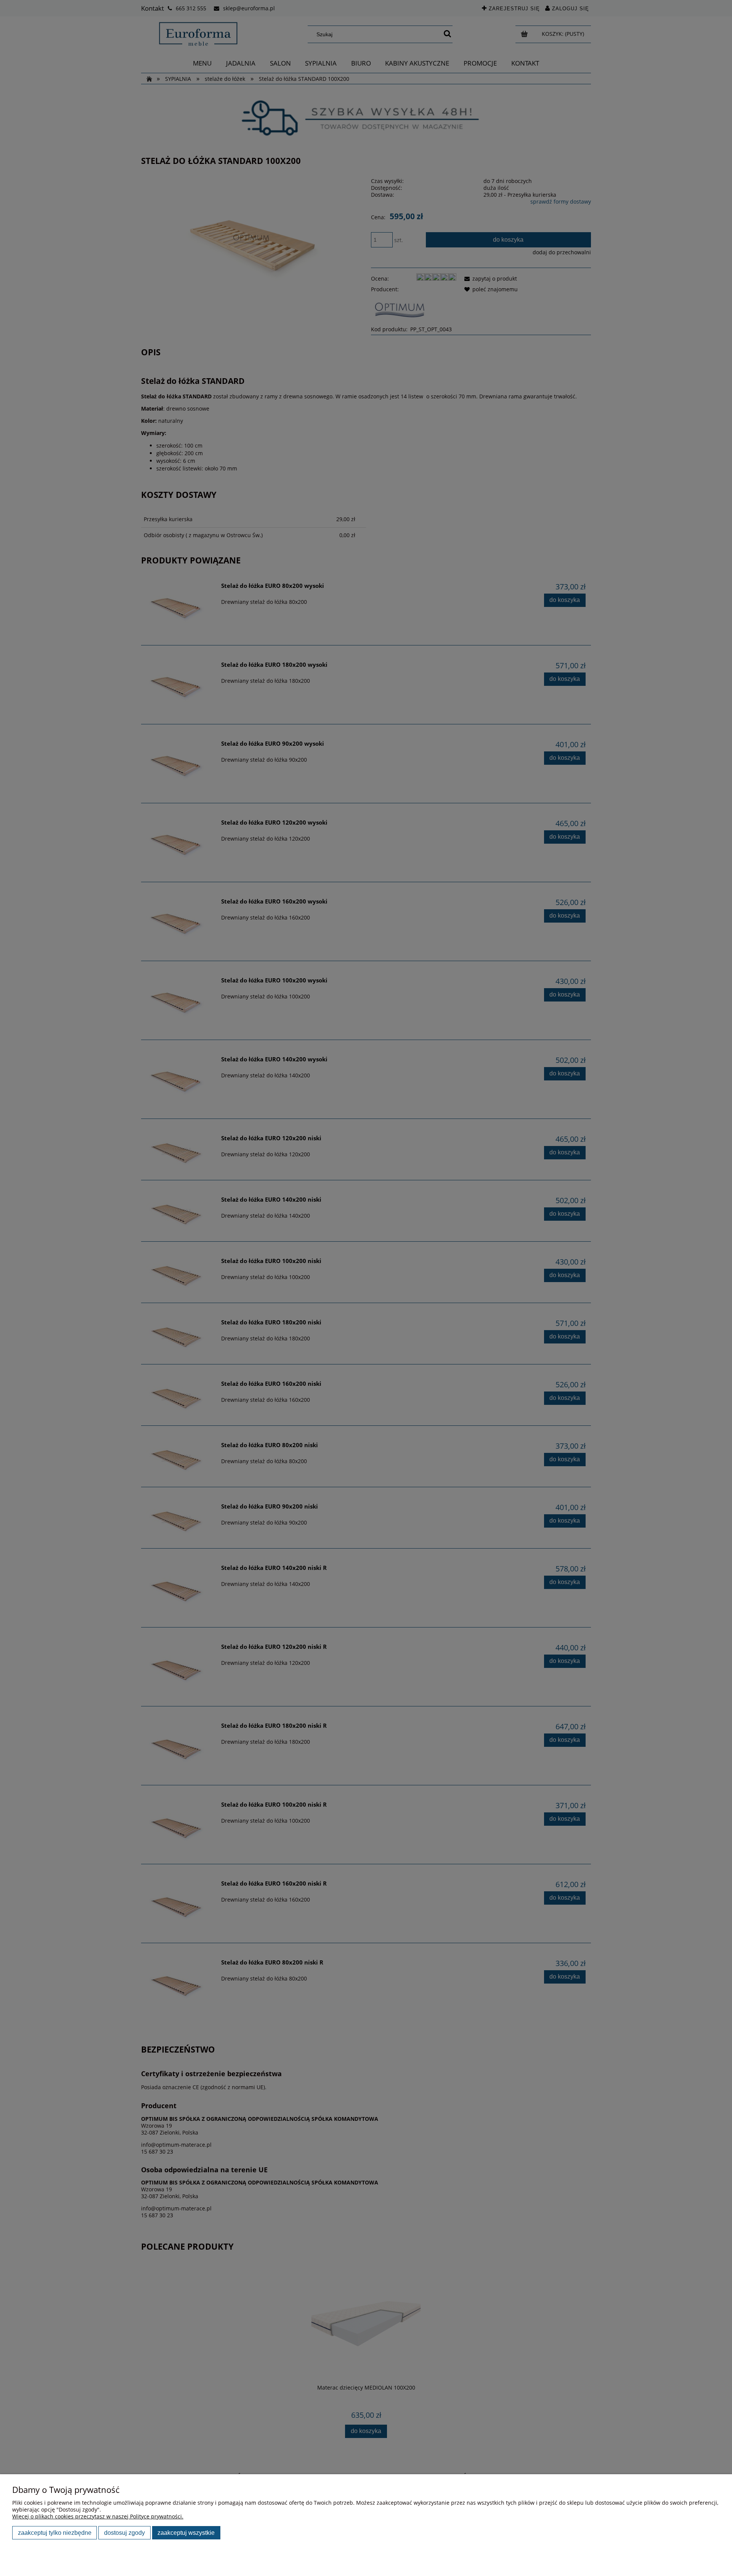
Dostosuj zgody (124, 2533)
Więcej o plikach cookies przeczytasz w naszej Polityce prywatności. (98, 2516)
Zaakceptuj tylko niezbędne (55, 2533)
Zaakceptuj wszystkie (186, 2533)
